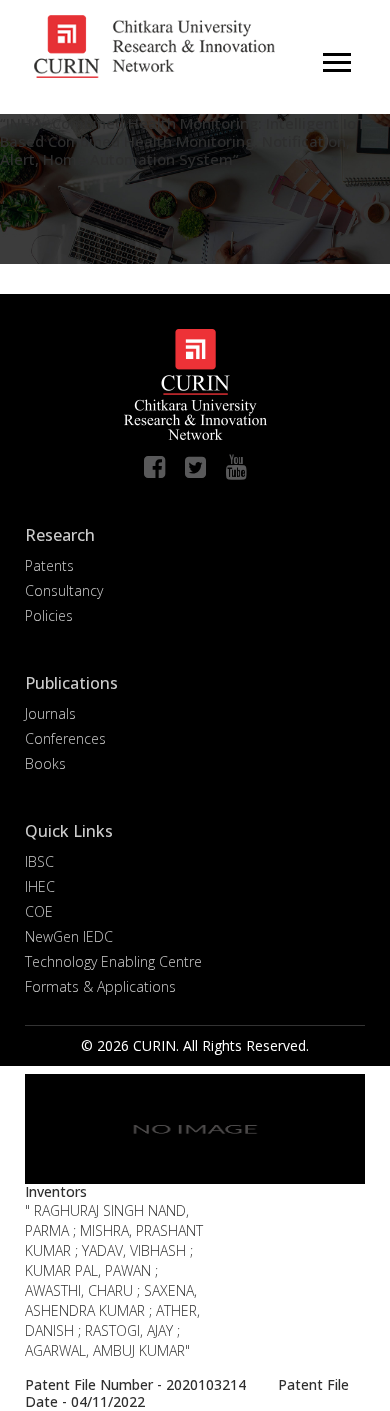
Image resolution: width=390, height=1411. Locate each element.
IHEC (40, 886)
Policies (49, 615)
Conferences (65, 738)
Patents (49, 565)
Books (45, 763)
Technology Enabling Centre (113, 961)
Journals (50, 713)
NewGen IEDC (69, 936)
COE (39, 911)
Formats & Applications (100, 986)
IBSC (39, 861)
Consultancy (64, 590)
